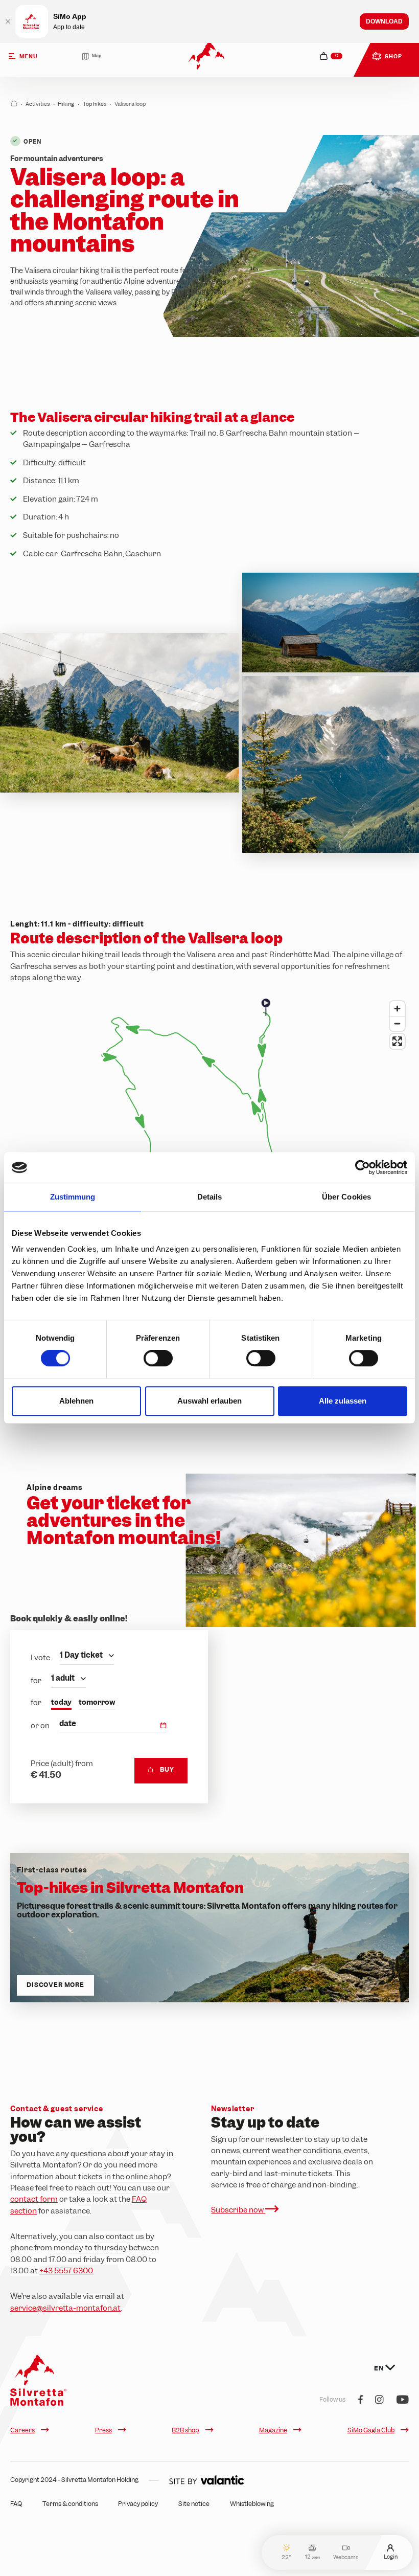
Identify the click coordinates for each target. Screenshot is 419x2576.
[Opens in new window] (206, 2480)
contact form (34, 2199)
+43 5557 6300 (67, 2271)
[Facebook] (360, 2400)
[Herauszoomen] (397, 1023)
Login (391, 2556)
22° (286, 2557)
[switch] (158, 1358)
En (379, 2368)
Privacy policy (138, 2504)
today (61, 1702)
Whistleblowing (252, 2504)
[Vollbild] (397, 1041)
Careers (22, 2430)
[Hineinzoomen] (397, 1009)
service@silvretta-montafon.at (66, 2308)
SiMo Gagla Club (371, 2430)
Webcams (346, 2557)
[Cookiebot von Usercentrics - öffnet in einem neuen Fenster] (363, 1167)
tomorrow (97, 1702)
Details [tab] (210, 1197)
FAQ (16, 2504)
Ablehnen (76, 1401)
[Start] (14, 104)
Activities (38, 104)
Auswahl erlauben (209, 1401)
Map (97, 56)
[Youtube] (403, 2400)
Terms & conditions (70, 2504)
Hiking (66, 104)
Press (103, 2430)
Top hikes (95, 104)
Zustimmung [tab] (73, 1197)
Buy (167, 1770)
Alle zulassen (343, 1401)
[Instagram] (379, 2400)
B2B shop (185, 2430)
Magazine (273, 2430)
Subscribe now (238, 2210)
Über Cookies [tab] (346, 1197)
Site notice (194, 2504)
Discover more (55, 1985)
